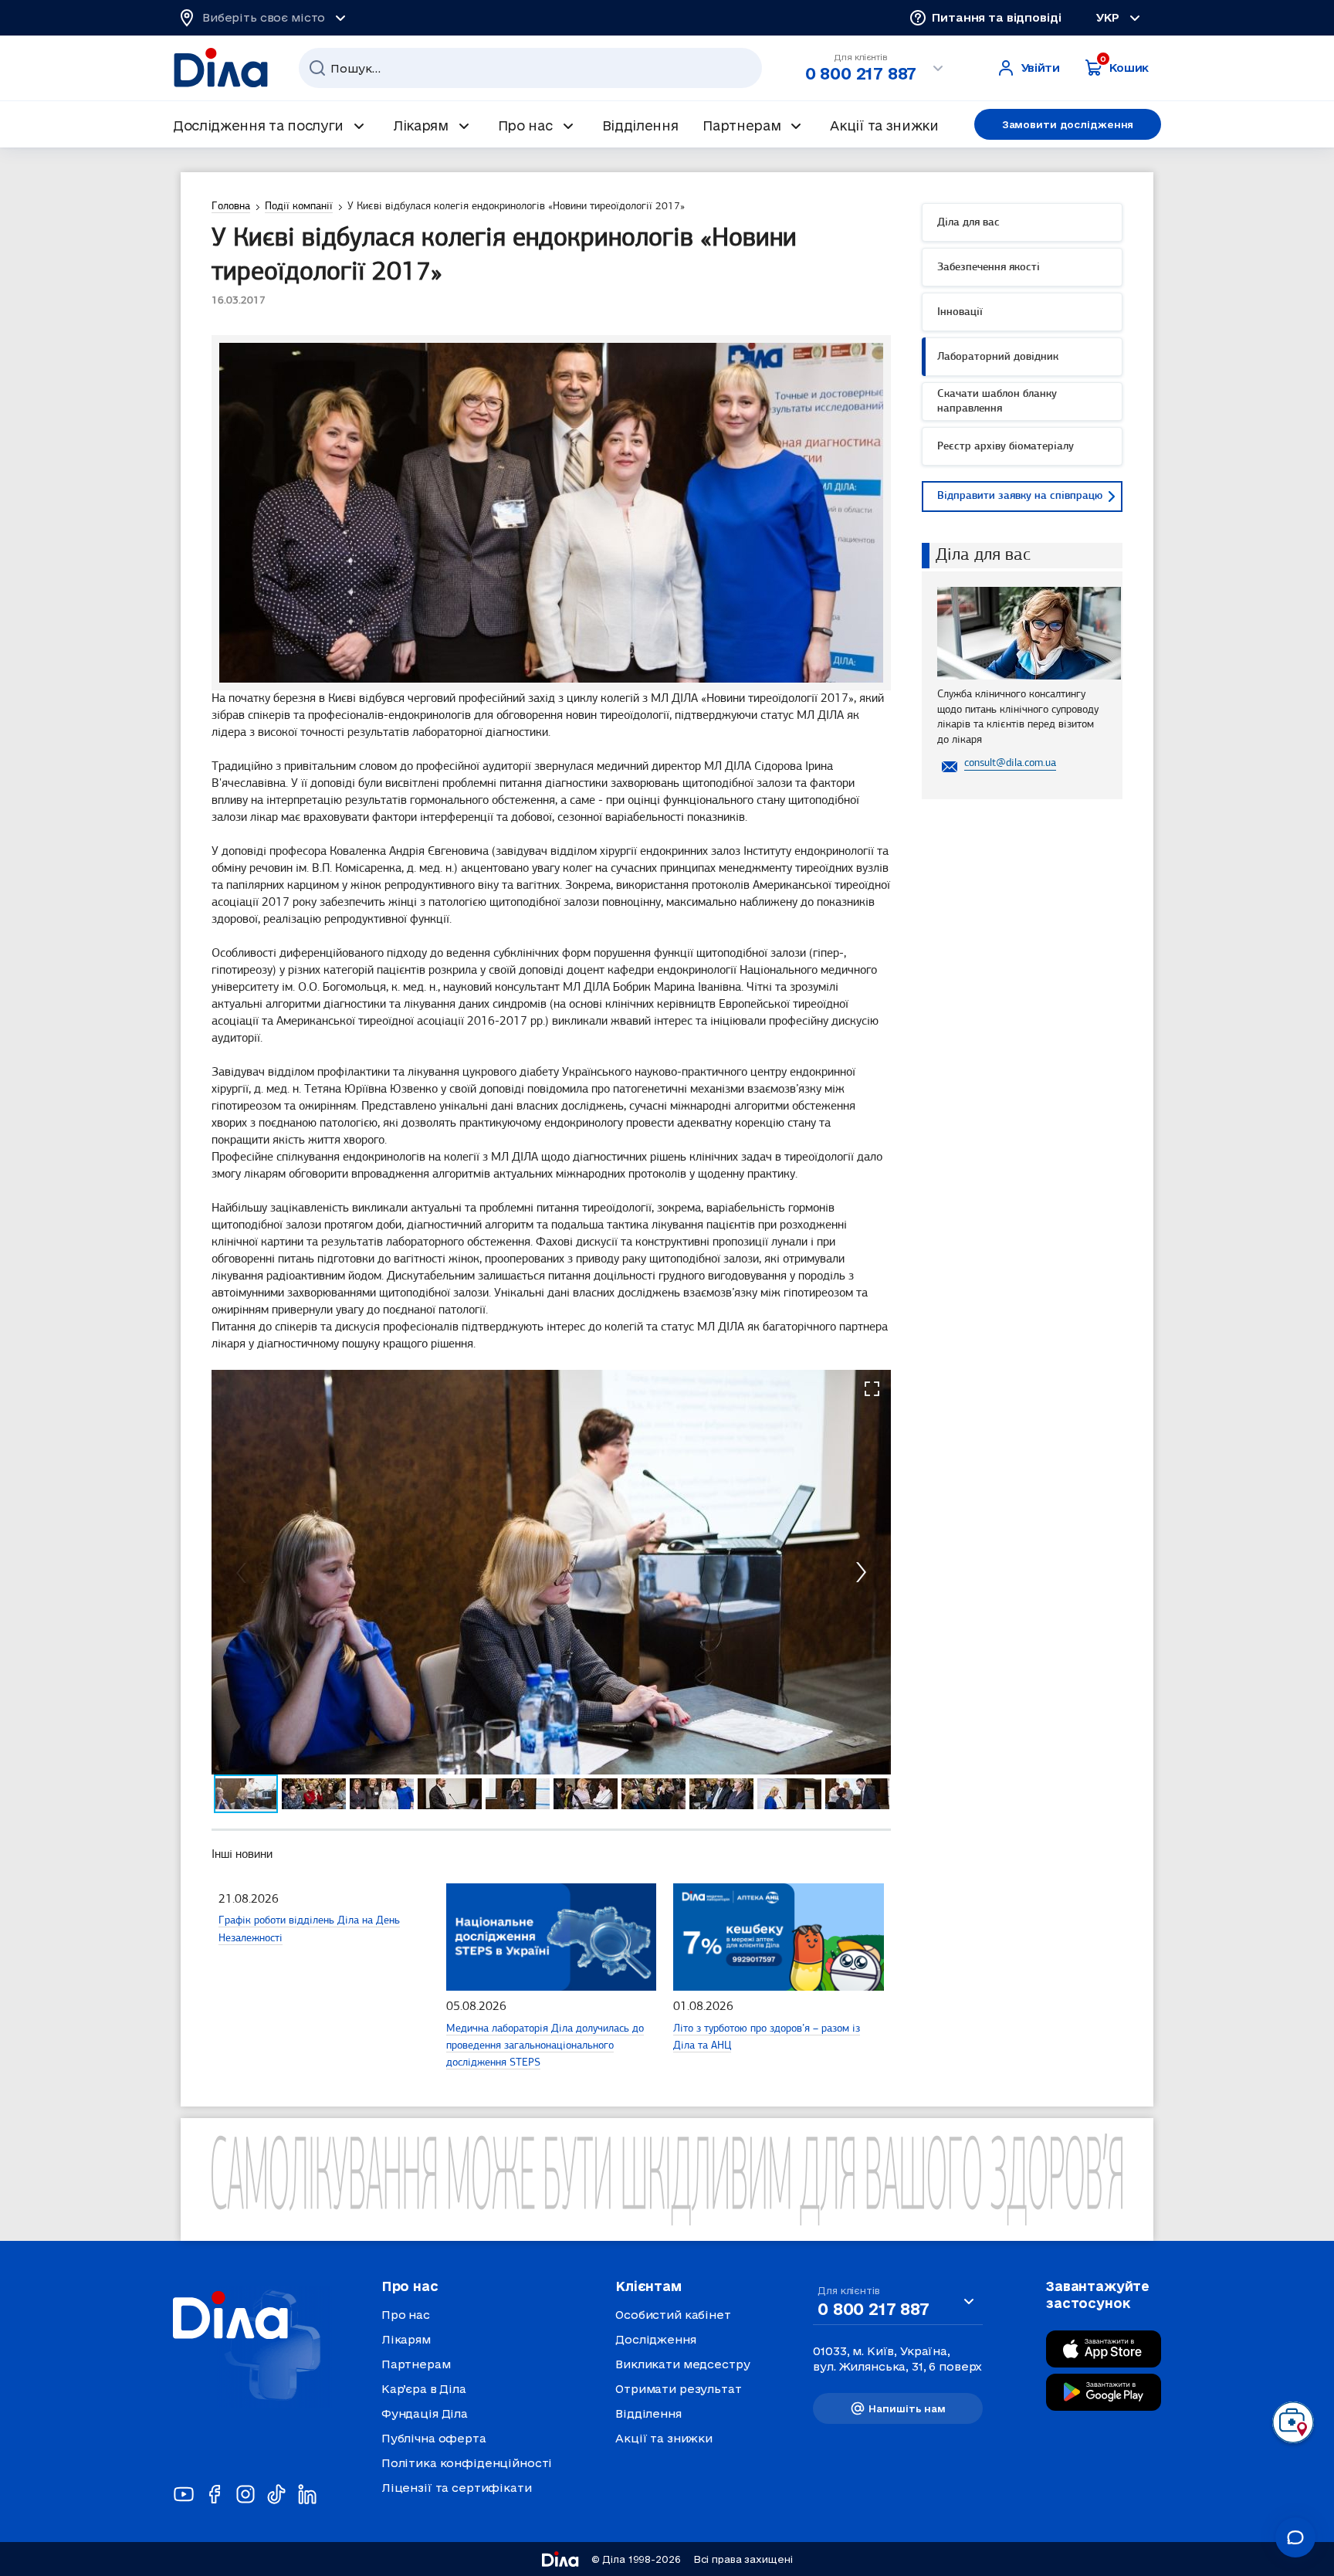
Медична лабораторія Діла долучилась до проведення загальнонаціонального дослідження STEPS (545, 2046)
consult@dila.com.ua (1010, 763)
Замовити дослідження (1068, 124)
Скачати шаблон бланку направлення (997, 402)
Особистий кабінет (673, 2315)
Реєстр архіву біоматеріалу (1006, 447)
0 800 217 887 (861, 73)
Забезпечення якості (989, 268)
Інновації (960, 312)
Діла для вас (968, 223)
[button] (872, 1389)
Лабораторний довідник (998, 357)
